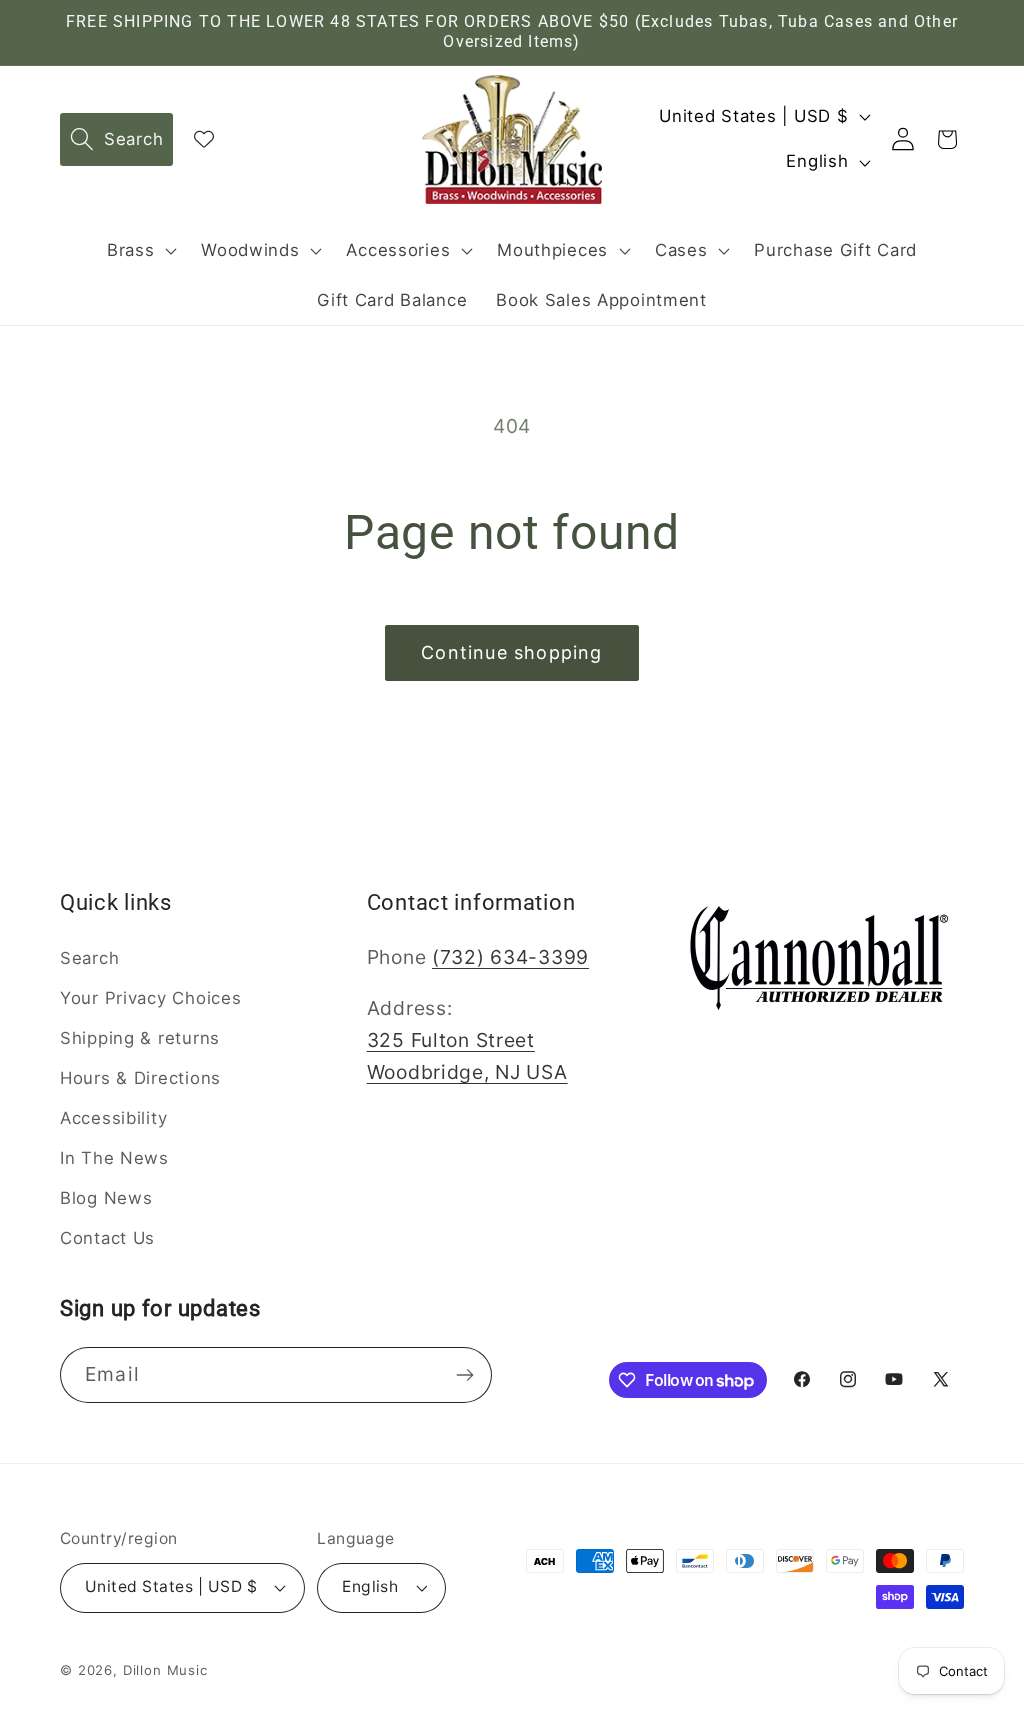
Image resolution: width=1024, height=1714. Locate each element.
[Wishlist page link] (204, 139)
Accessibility (113, 1118)
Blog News (106, 1198)
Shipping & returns (140, 1038)
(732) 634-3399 (510, 957)
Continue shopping (511, 652)
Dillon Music (165, 1670)
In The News (114, 1158)
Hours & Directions (140, 1078)
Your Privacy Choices (150, 998)
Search (89, 958)
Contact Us (107, 1238)
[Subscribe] (464, 1375)
